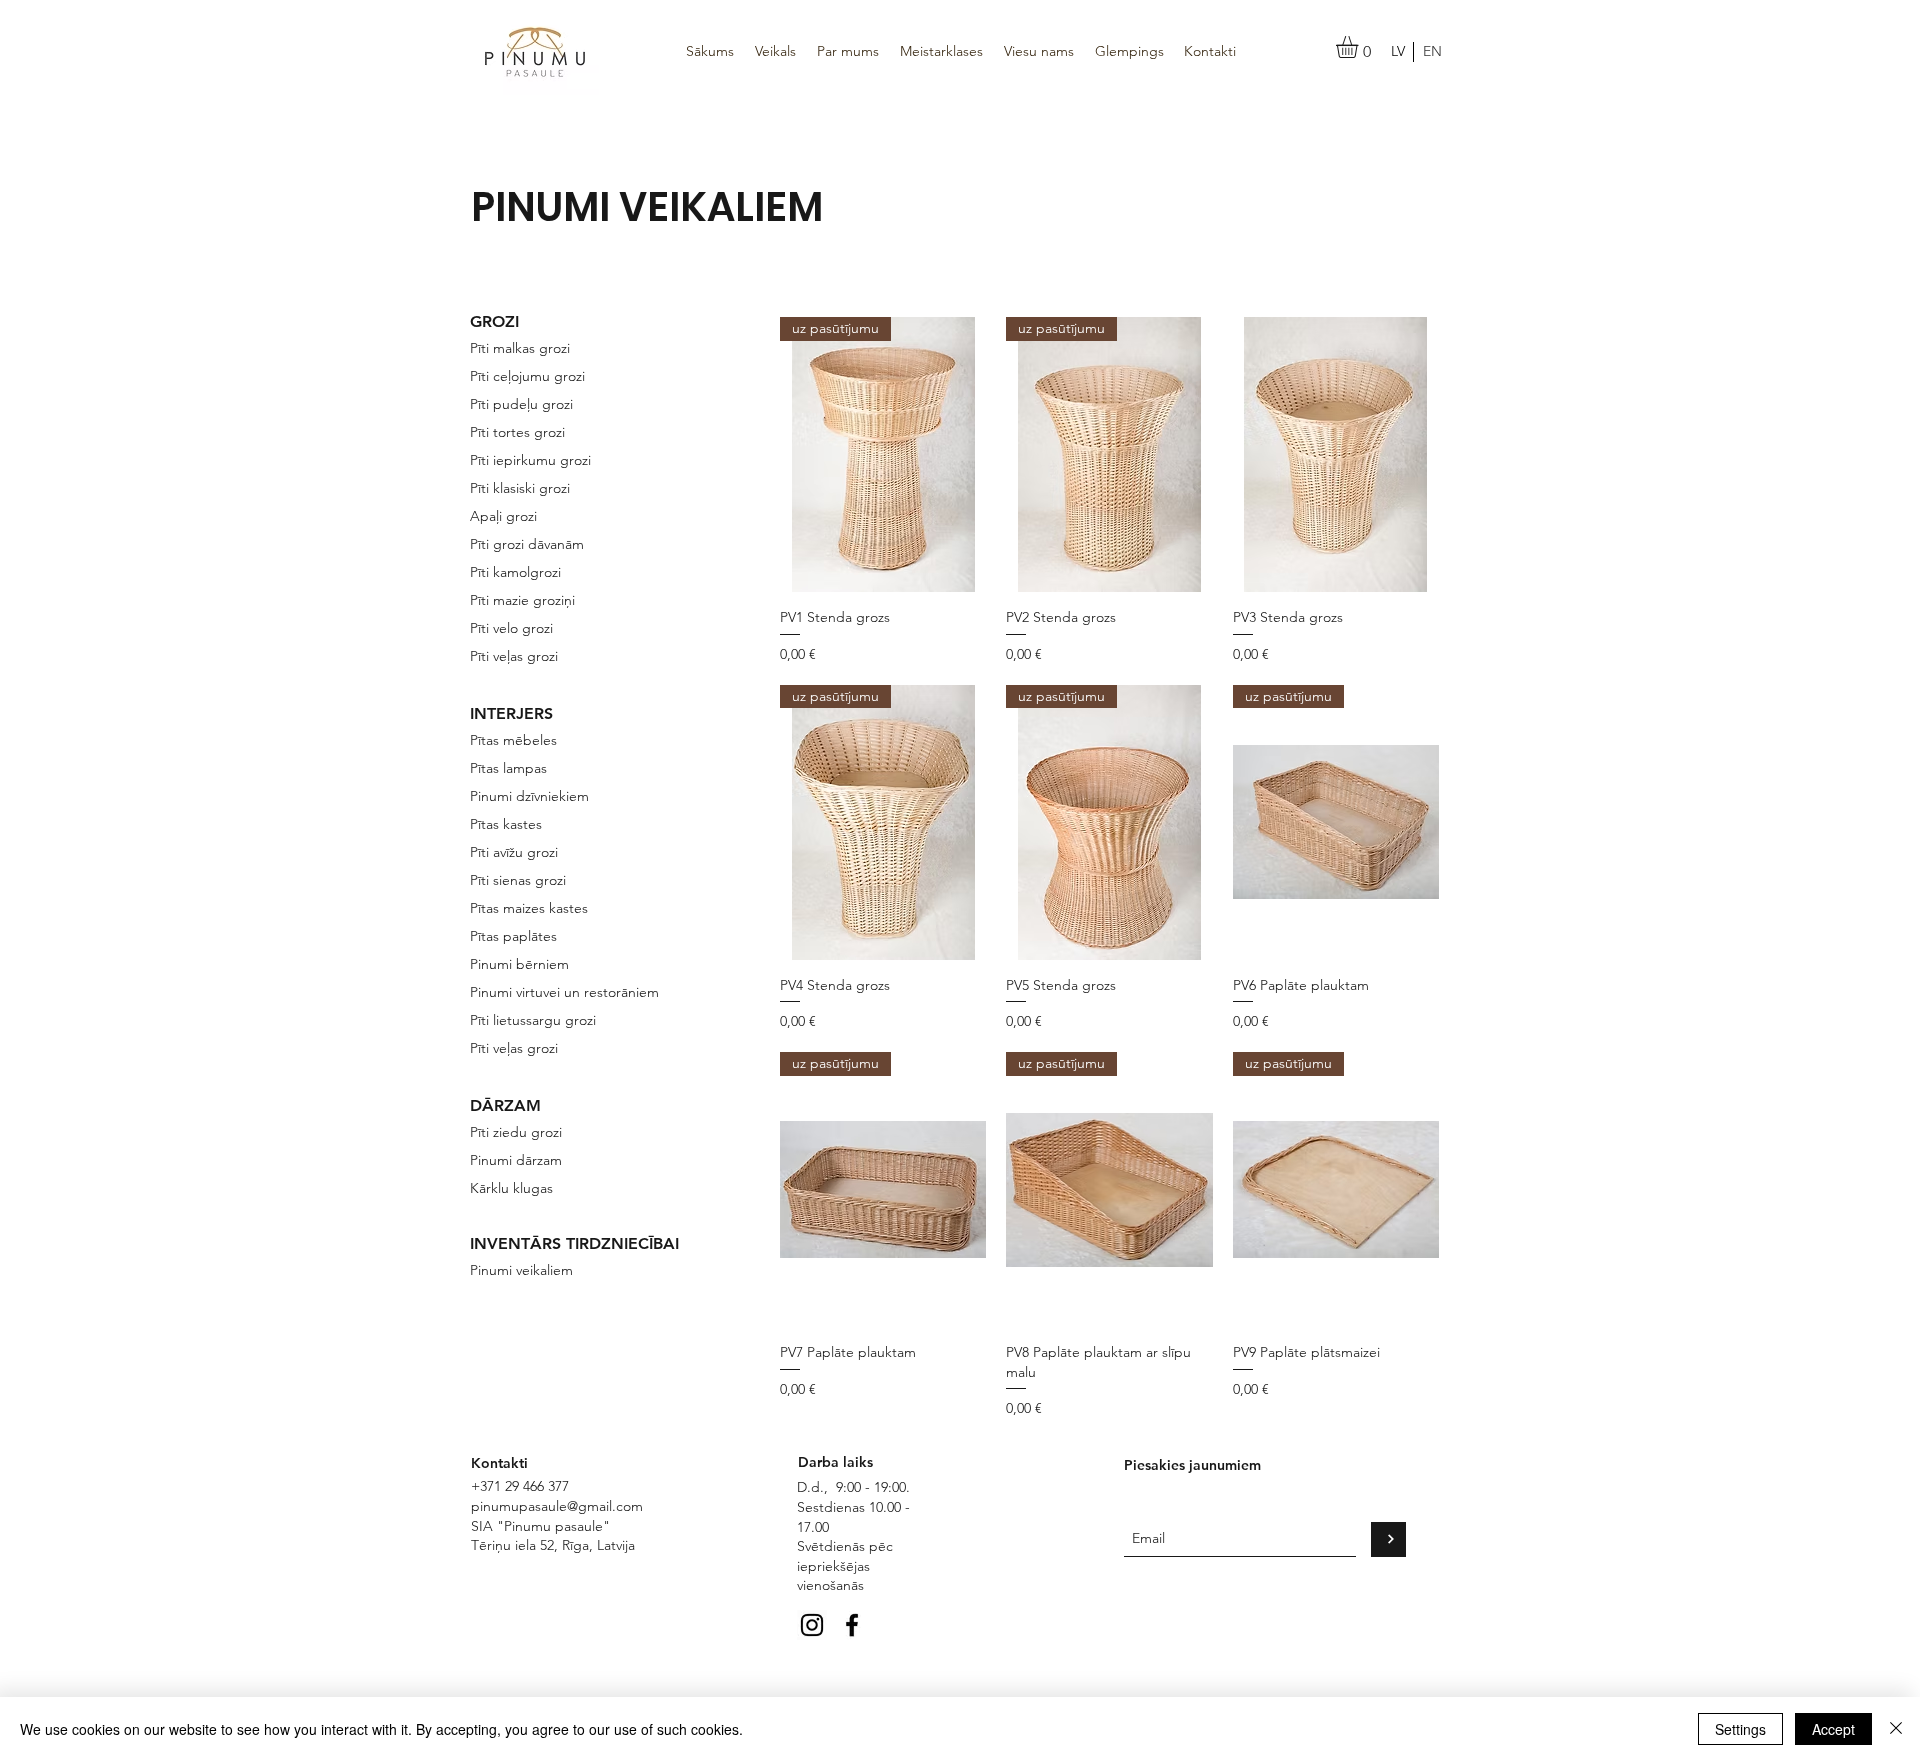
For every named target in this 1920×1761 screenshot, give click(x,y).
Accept (1833, 1729)
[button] (1360, 47)
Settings (1740, 1729)
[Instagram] (812, 1625)
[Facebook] (852, 1625)
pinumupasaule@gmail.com (557, 1506)
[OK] (1388, 1539)
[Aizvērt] (1896, 1729)
